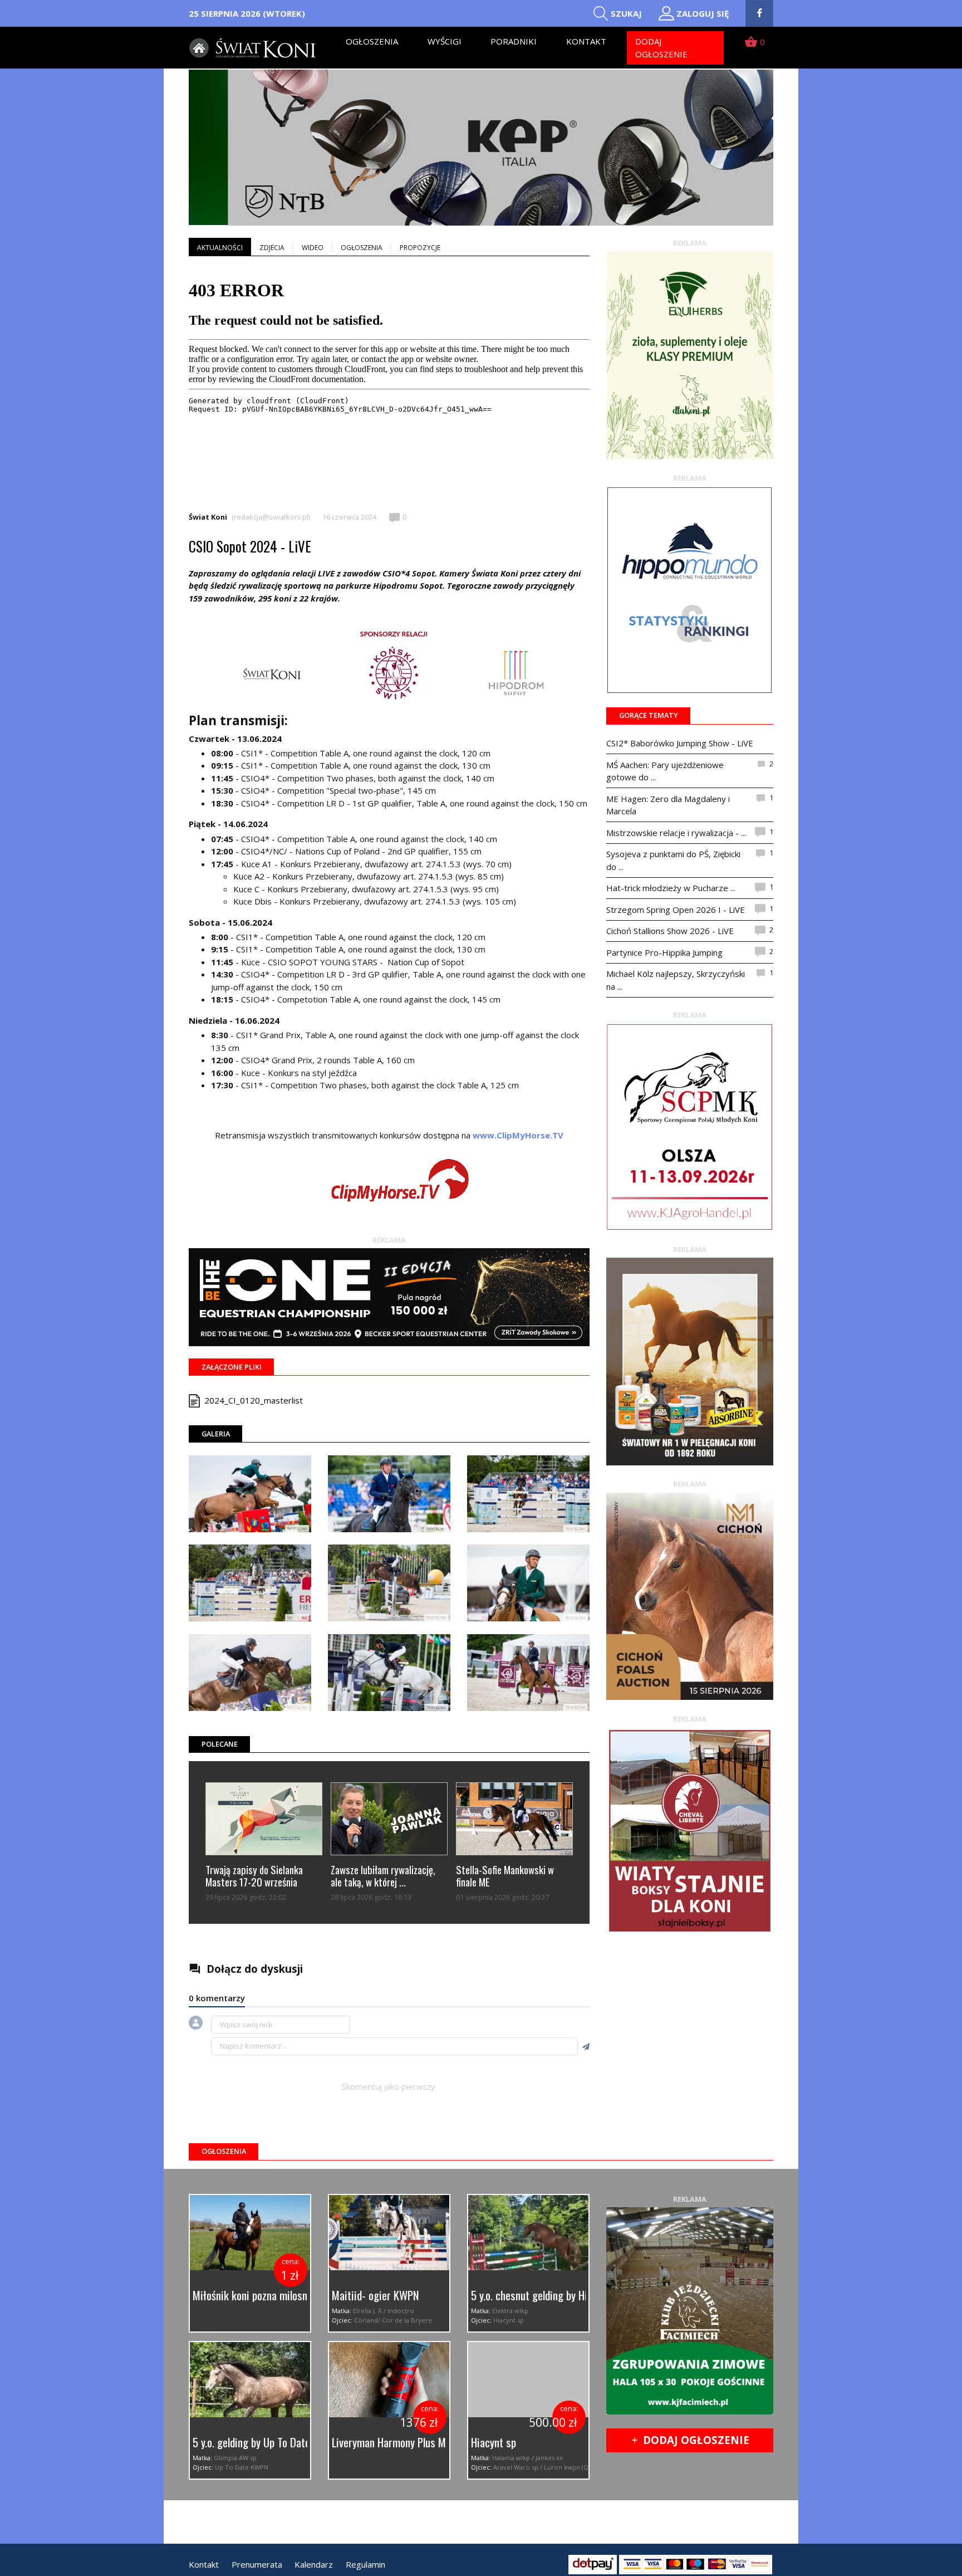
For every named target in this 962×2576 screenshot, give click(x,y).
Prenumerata (257, 2564)
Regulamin (365, 2564)
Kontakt (586, 41)
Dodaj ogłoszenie (661, 48)
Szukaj (626, 13)
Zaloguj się (703, 13)
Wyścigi (445, 41)
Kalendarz (314, 2564)
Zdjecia (272, 248)
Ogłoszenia (372, 41)
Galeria (216, 1434)
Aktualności (220, 248)
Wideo (313, 248)
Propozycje (420, 248)
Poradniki (514, 41)
